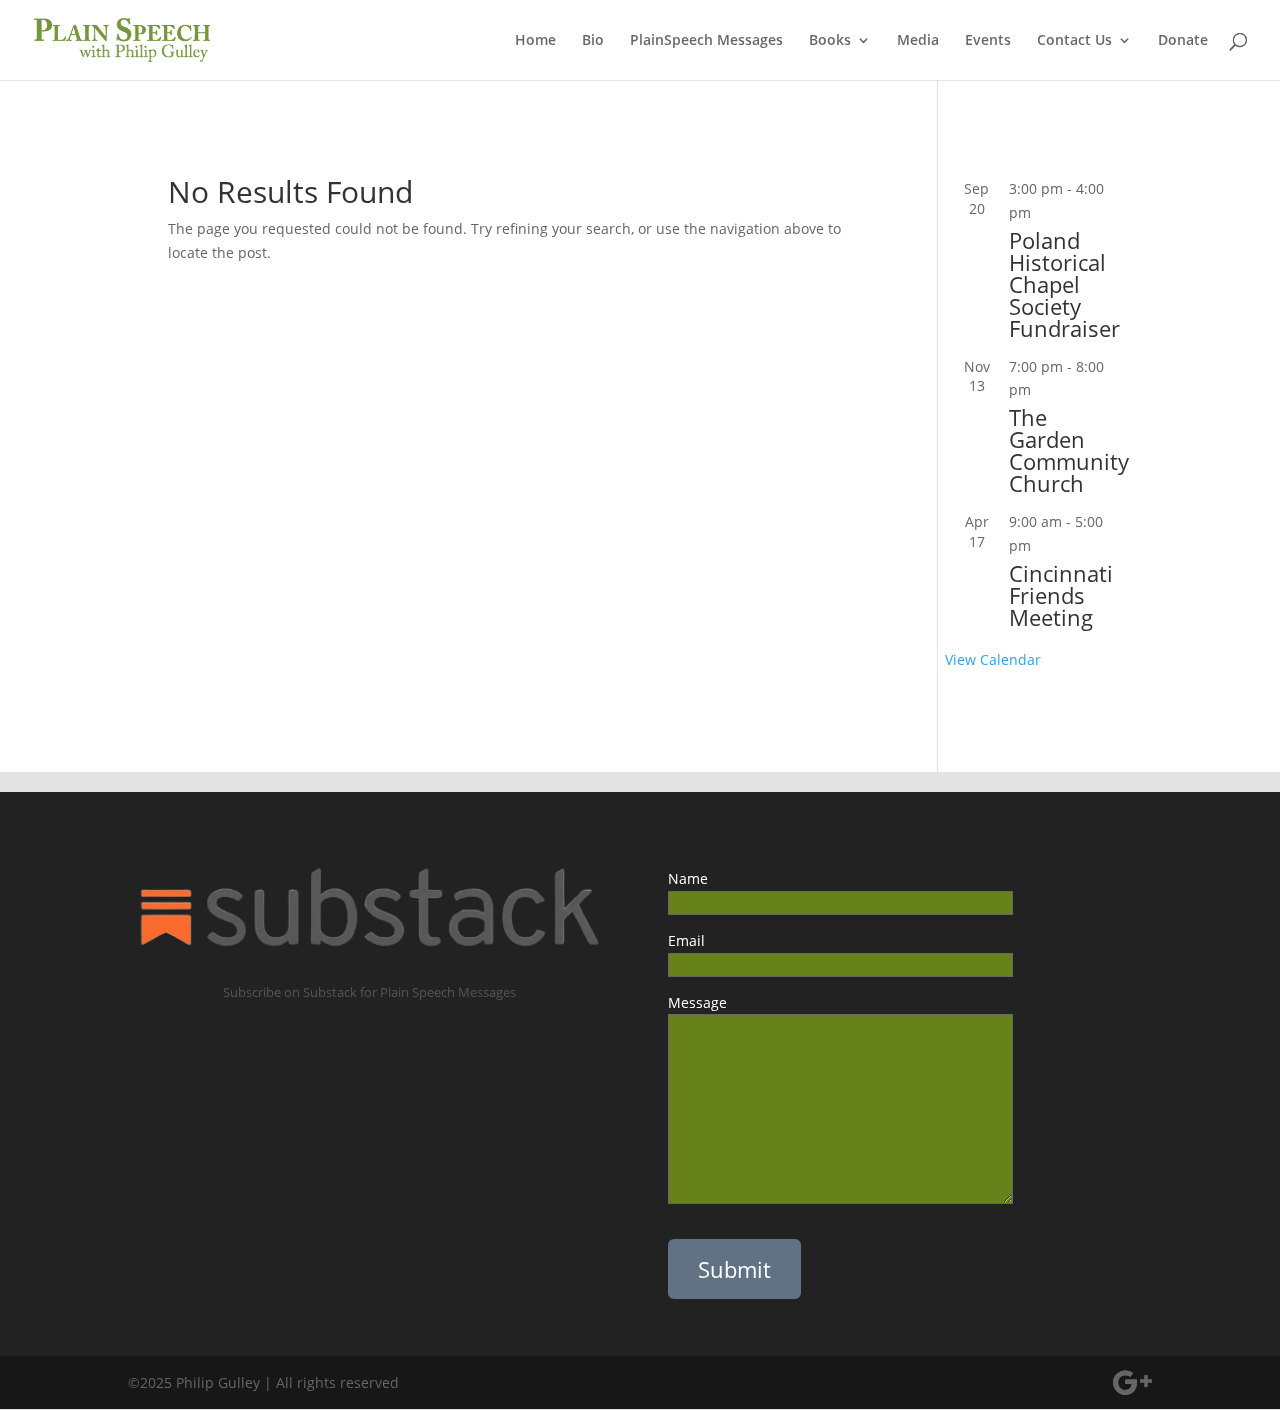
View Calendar (993, 659)
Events (988, 41)
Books (830, 41)
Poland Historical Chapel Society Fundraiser (1064, 284)
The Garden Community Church (1069, 450)
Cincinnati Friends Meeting (1061, 595)
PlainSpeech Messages (706, 41)
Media (918, 41)
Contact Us (1074, 41)
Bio (593, 41)
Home (535, 41)
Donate (1183, 41)
